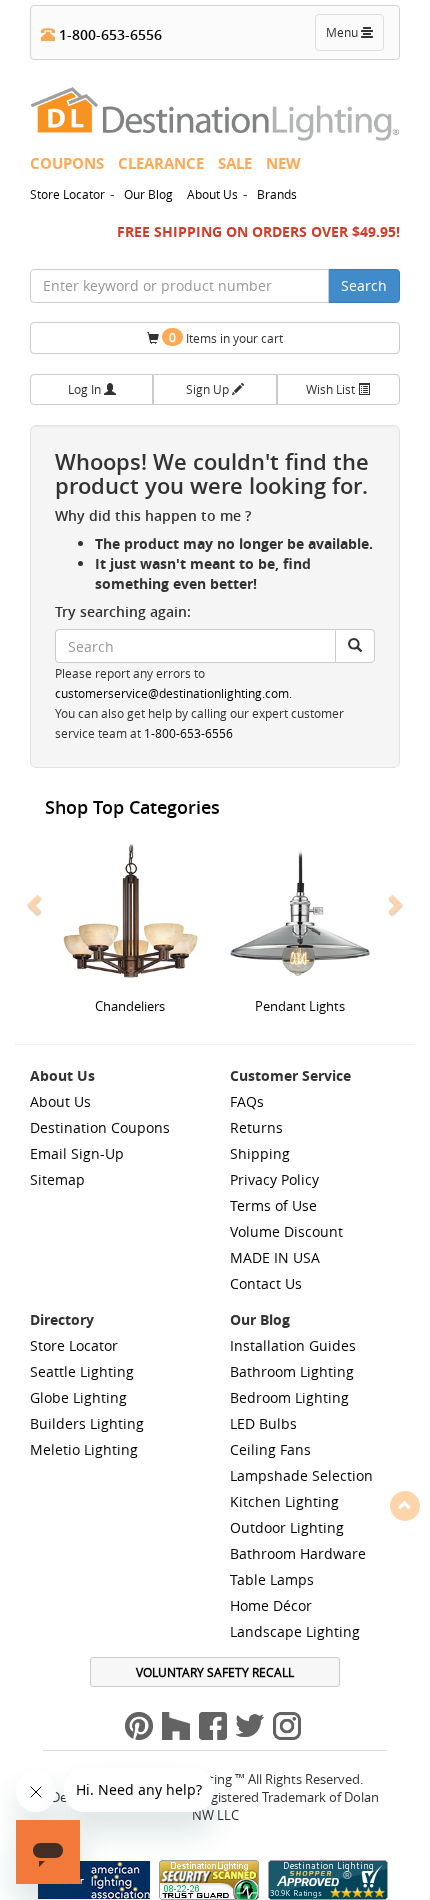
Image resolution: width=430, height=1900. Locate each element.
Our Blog (148, 194)
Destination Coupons (100, 1127)
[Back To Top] (405, 1505)
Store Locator (67, 194)
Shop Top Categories (132, 807)
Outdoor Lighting (287, 1527)
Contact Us (266, 1283)
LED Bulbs (263, 1423)
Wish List (332, 389)
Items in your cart (226, 337)
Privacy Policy (274, 1179)
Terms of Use (273, 1205)
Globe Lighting (78, 1397)
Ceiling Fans (270, 1449)
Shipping (260, 1153)
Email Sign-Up (77, 1153)
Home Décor (271, 1605)
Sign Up (209, 389)
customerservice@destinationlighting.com (172, 693)
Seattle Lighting (82, 1371)
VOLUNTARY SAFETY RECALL (215, 1672)
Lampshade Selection (301, 1475)
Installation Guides (293, 1345)
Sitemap (57, 1179)
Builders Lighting (87, 1423)
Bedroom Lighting (289, 1397)
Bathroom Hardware (298, 1553)
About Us (212, 194)
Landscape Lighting (295, 1631)
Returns (256, 1127)
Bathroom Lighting (292, 1371)
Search (364, 285)
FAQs (247, 1101)
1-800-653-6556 (108, 34)
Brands (277, 194)
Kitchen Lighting (284, 1501)
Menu (354, 37)
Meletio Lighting (84, 1449)
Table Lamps (272, 1579)
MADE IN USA (275, 1257)
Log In (86, 389)
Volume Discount (286, 1231)
